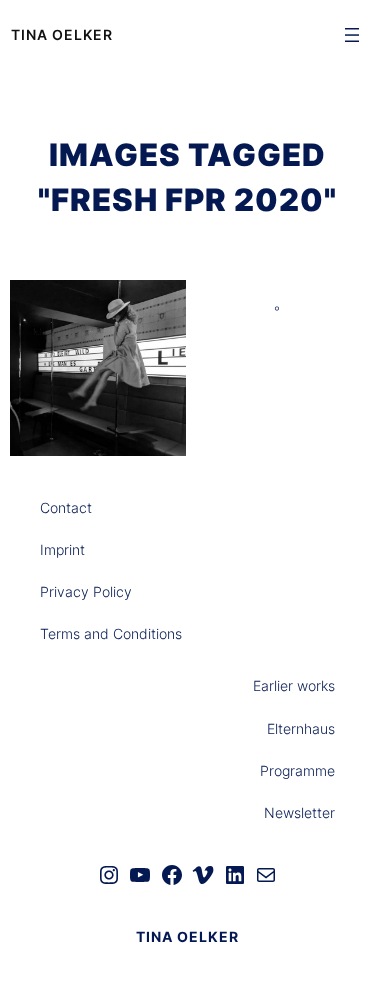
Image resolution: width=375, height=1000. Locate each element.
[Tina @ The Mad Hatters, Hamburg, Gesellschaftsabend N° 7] (98, 368)
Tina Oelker (62, 34)
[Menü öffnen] (352, 35)
